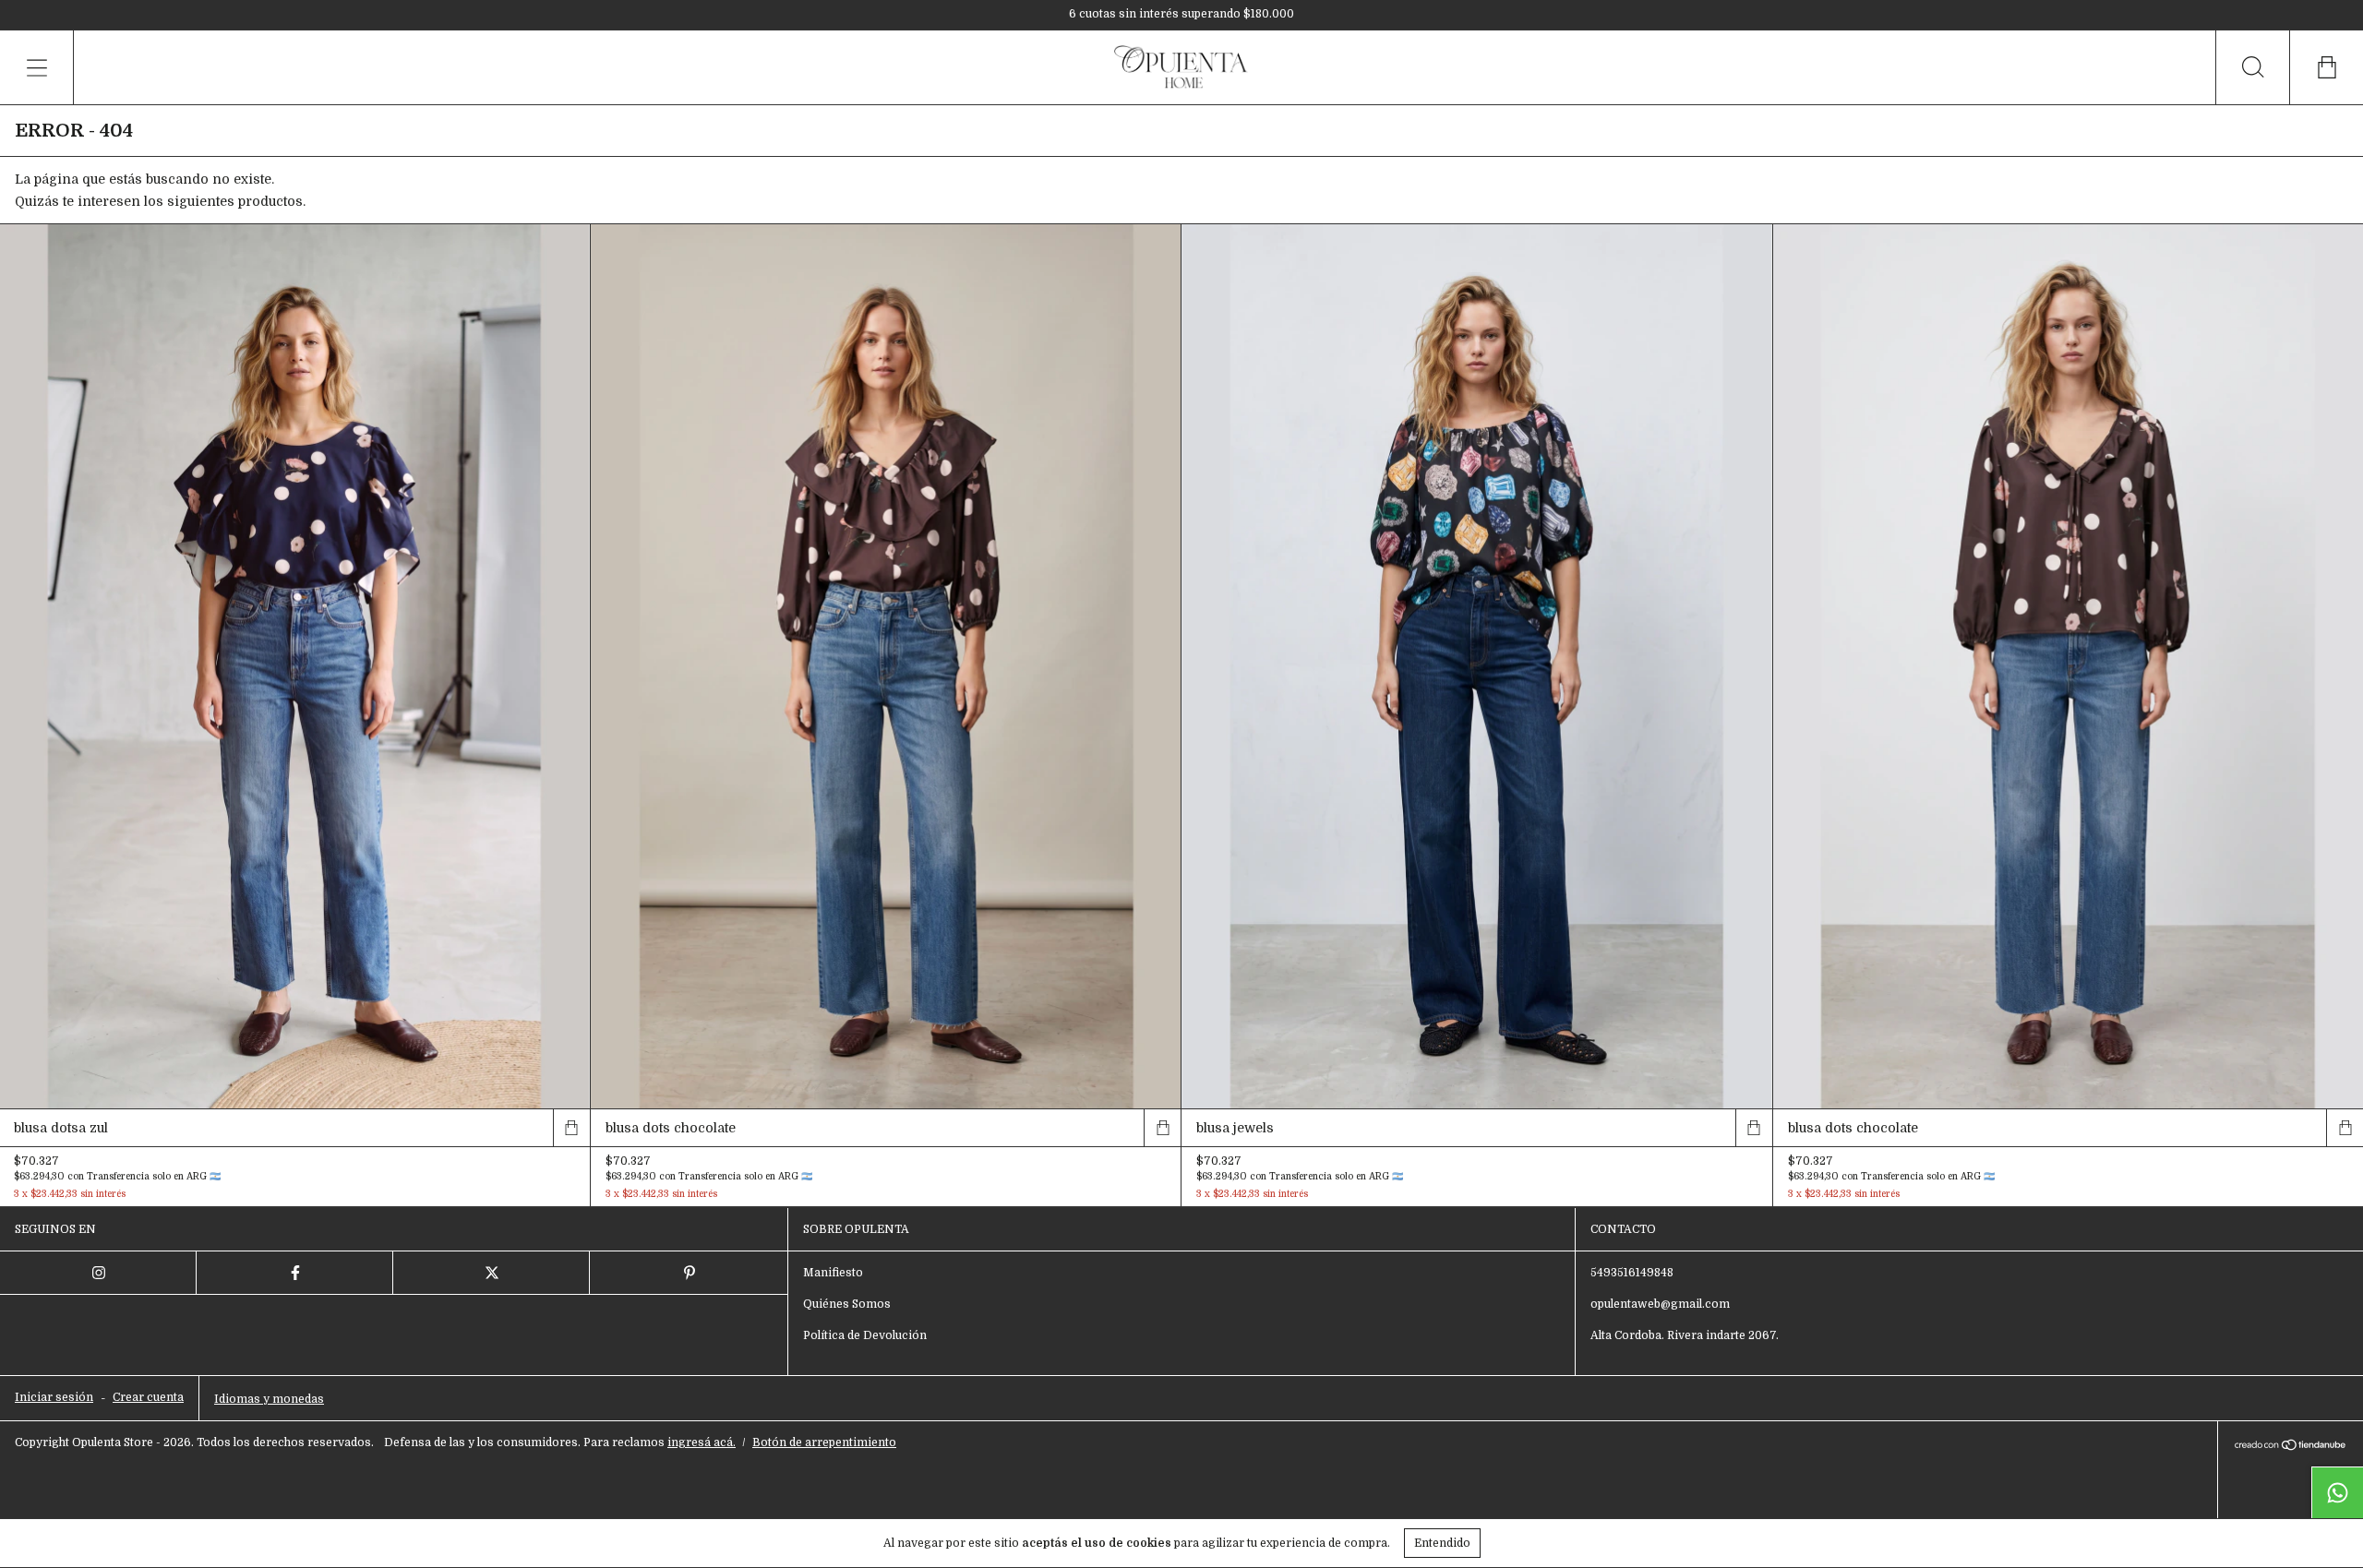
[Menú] (37, 67)
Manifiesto (833, 1273)
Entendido (1442, 1543)
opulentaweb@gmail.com (1660, 1304)
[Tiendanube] (2291, 1447)
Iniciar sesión (54, 1397)
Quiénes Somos (847, 1304)
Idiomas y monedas (269, 1399)
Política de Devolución (865, 1335)
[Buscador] (2252, 67)
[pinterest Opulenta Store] (688, 1273)
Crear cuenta (148, 1397)
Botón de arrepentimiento (824, 1442)
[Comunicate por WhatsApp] (2337, 1492)
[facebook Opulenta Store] (295, 1273)
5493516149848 (1632, 1273)
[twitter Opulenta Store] (492, 1273)
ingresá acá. (702, 1442)
